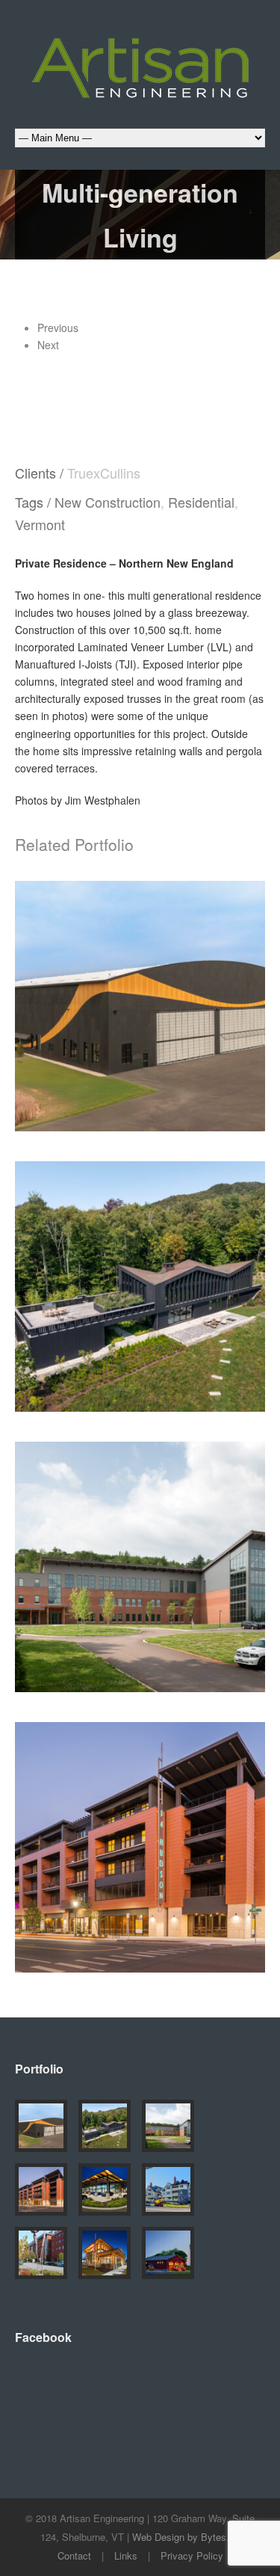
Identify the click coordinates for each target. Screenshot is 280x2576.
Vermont (40, 524)
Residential (201, 502)
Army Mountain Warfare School (140, 1551)
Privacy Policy (192, 2555)
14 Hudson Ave (140, 1840)
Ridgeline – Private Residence (140, 1279)
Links (126, 2555)
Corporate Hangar (140, 999)
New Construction (108, 502)
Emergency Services (94, 1590)
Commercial (96, 1027)
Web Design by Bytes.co (186, 2537)
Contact (74, 2555)
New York (185, 1868)
